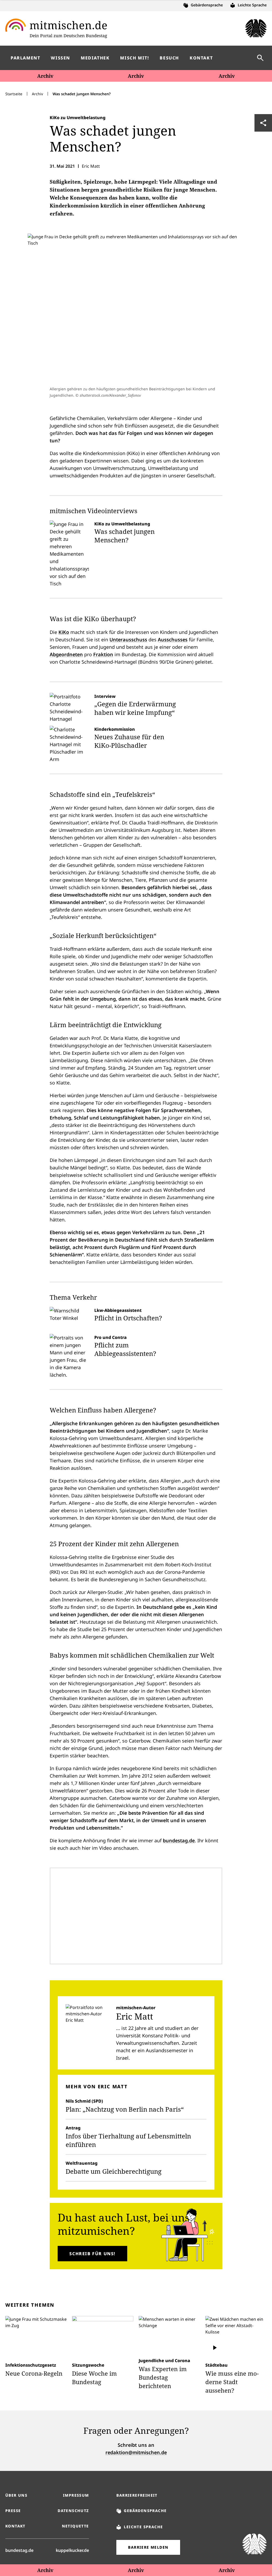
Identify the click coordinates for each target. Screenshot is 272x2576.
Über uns (16, 2495)
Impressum (76, 2495)
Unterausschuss (128, 639)
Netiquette (75, 2526)
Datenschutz (73, 2511)
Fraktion (103, 654)
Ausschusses (173, 639)
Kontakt (15, 2526)
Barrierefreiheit (137, 2495)
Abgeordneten (66, 654)
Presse (13, 2511)
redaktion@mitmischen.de (136, 2452)
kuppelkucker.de (72, 2550)
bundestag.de (179, 1840)
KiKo (64, 632)
